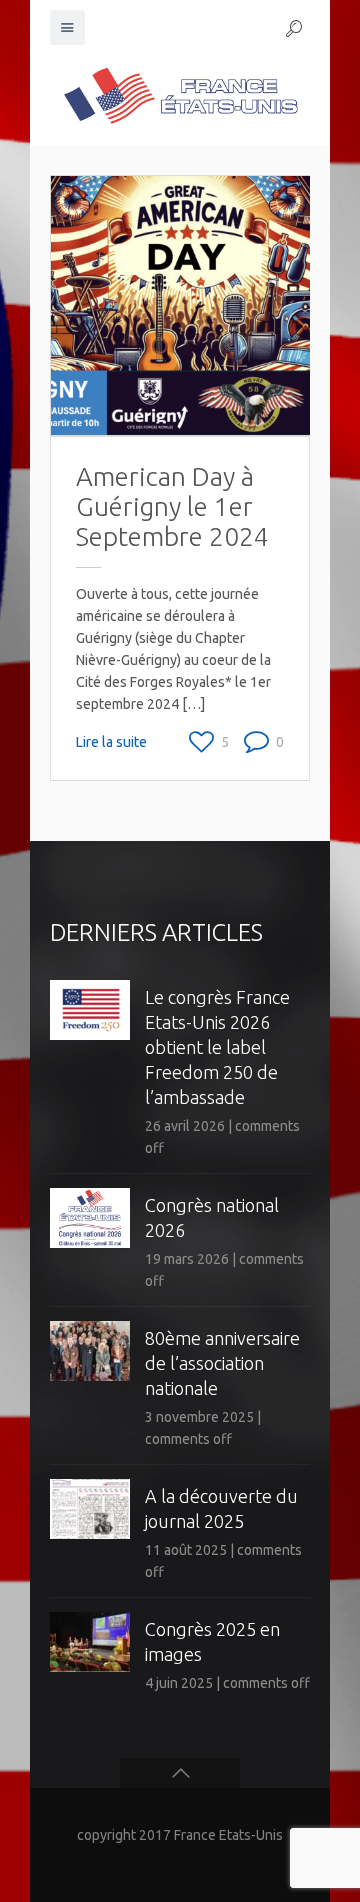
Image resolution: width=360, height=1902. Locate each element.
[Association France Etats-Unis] (180, 95)
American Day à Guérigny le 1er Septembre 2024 (172, 506)
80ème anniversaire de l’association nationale (222, 1363)
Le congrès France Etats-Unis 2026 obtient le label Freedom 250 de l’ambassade (217, 1047)
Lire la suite (111, 742)
